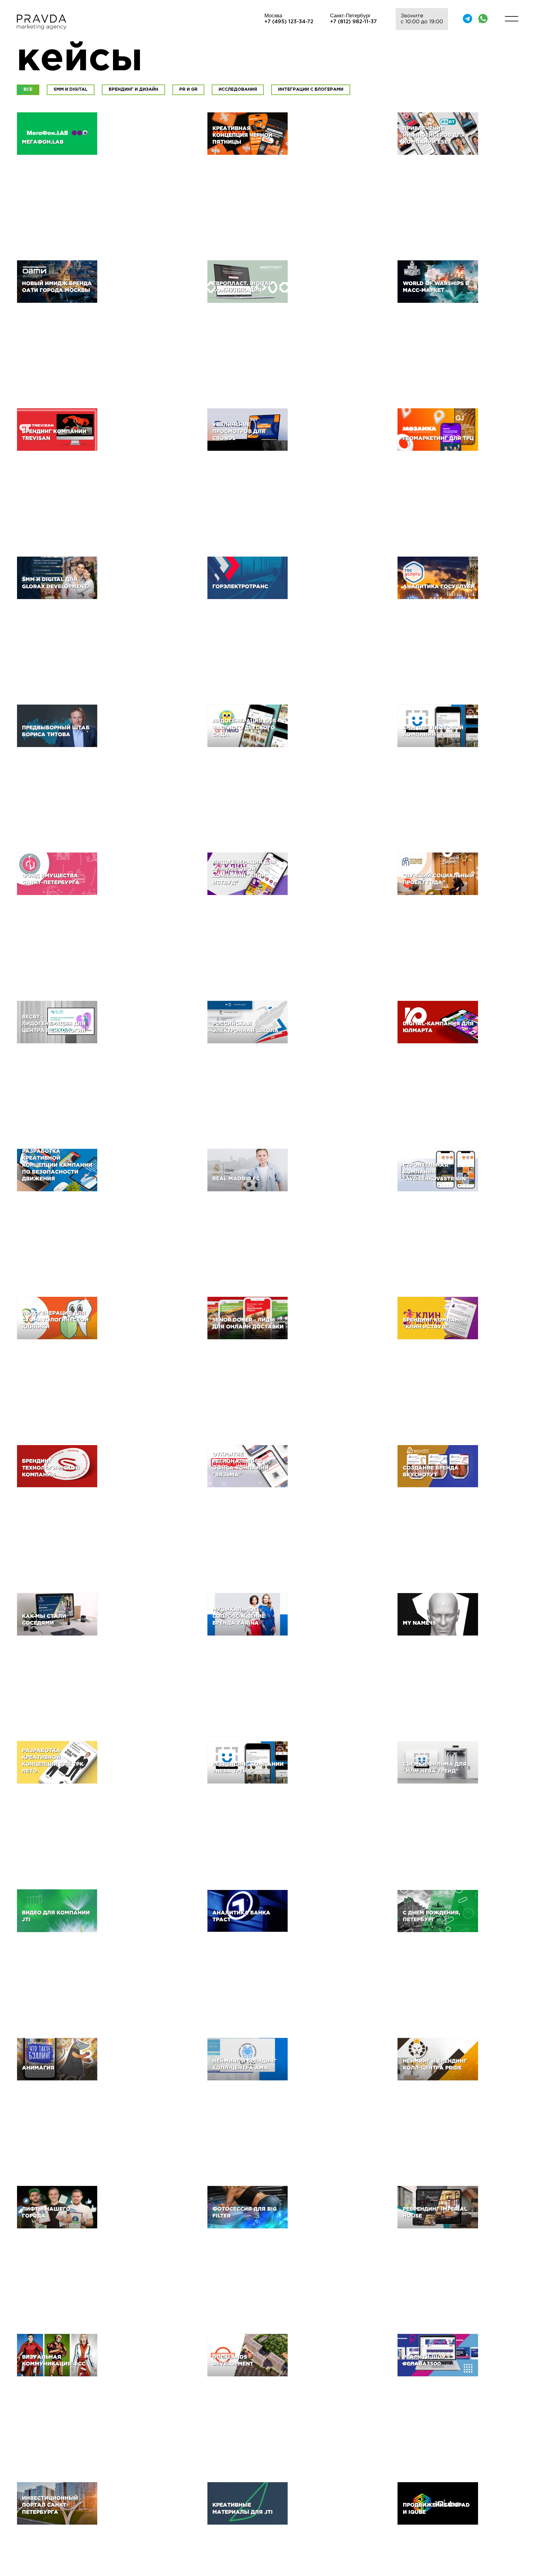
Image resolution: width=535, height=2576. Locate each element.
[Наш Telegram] (468, 19)
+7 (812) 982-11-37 (353, 22)
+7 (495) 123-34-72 (289, 22)
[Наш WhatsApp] (483, 19)
